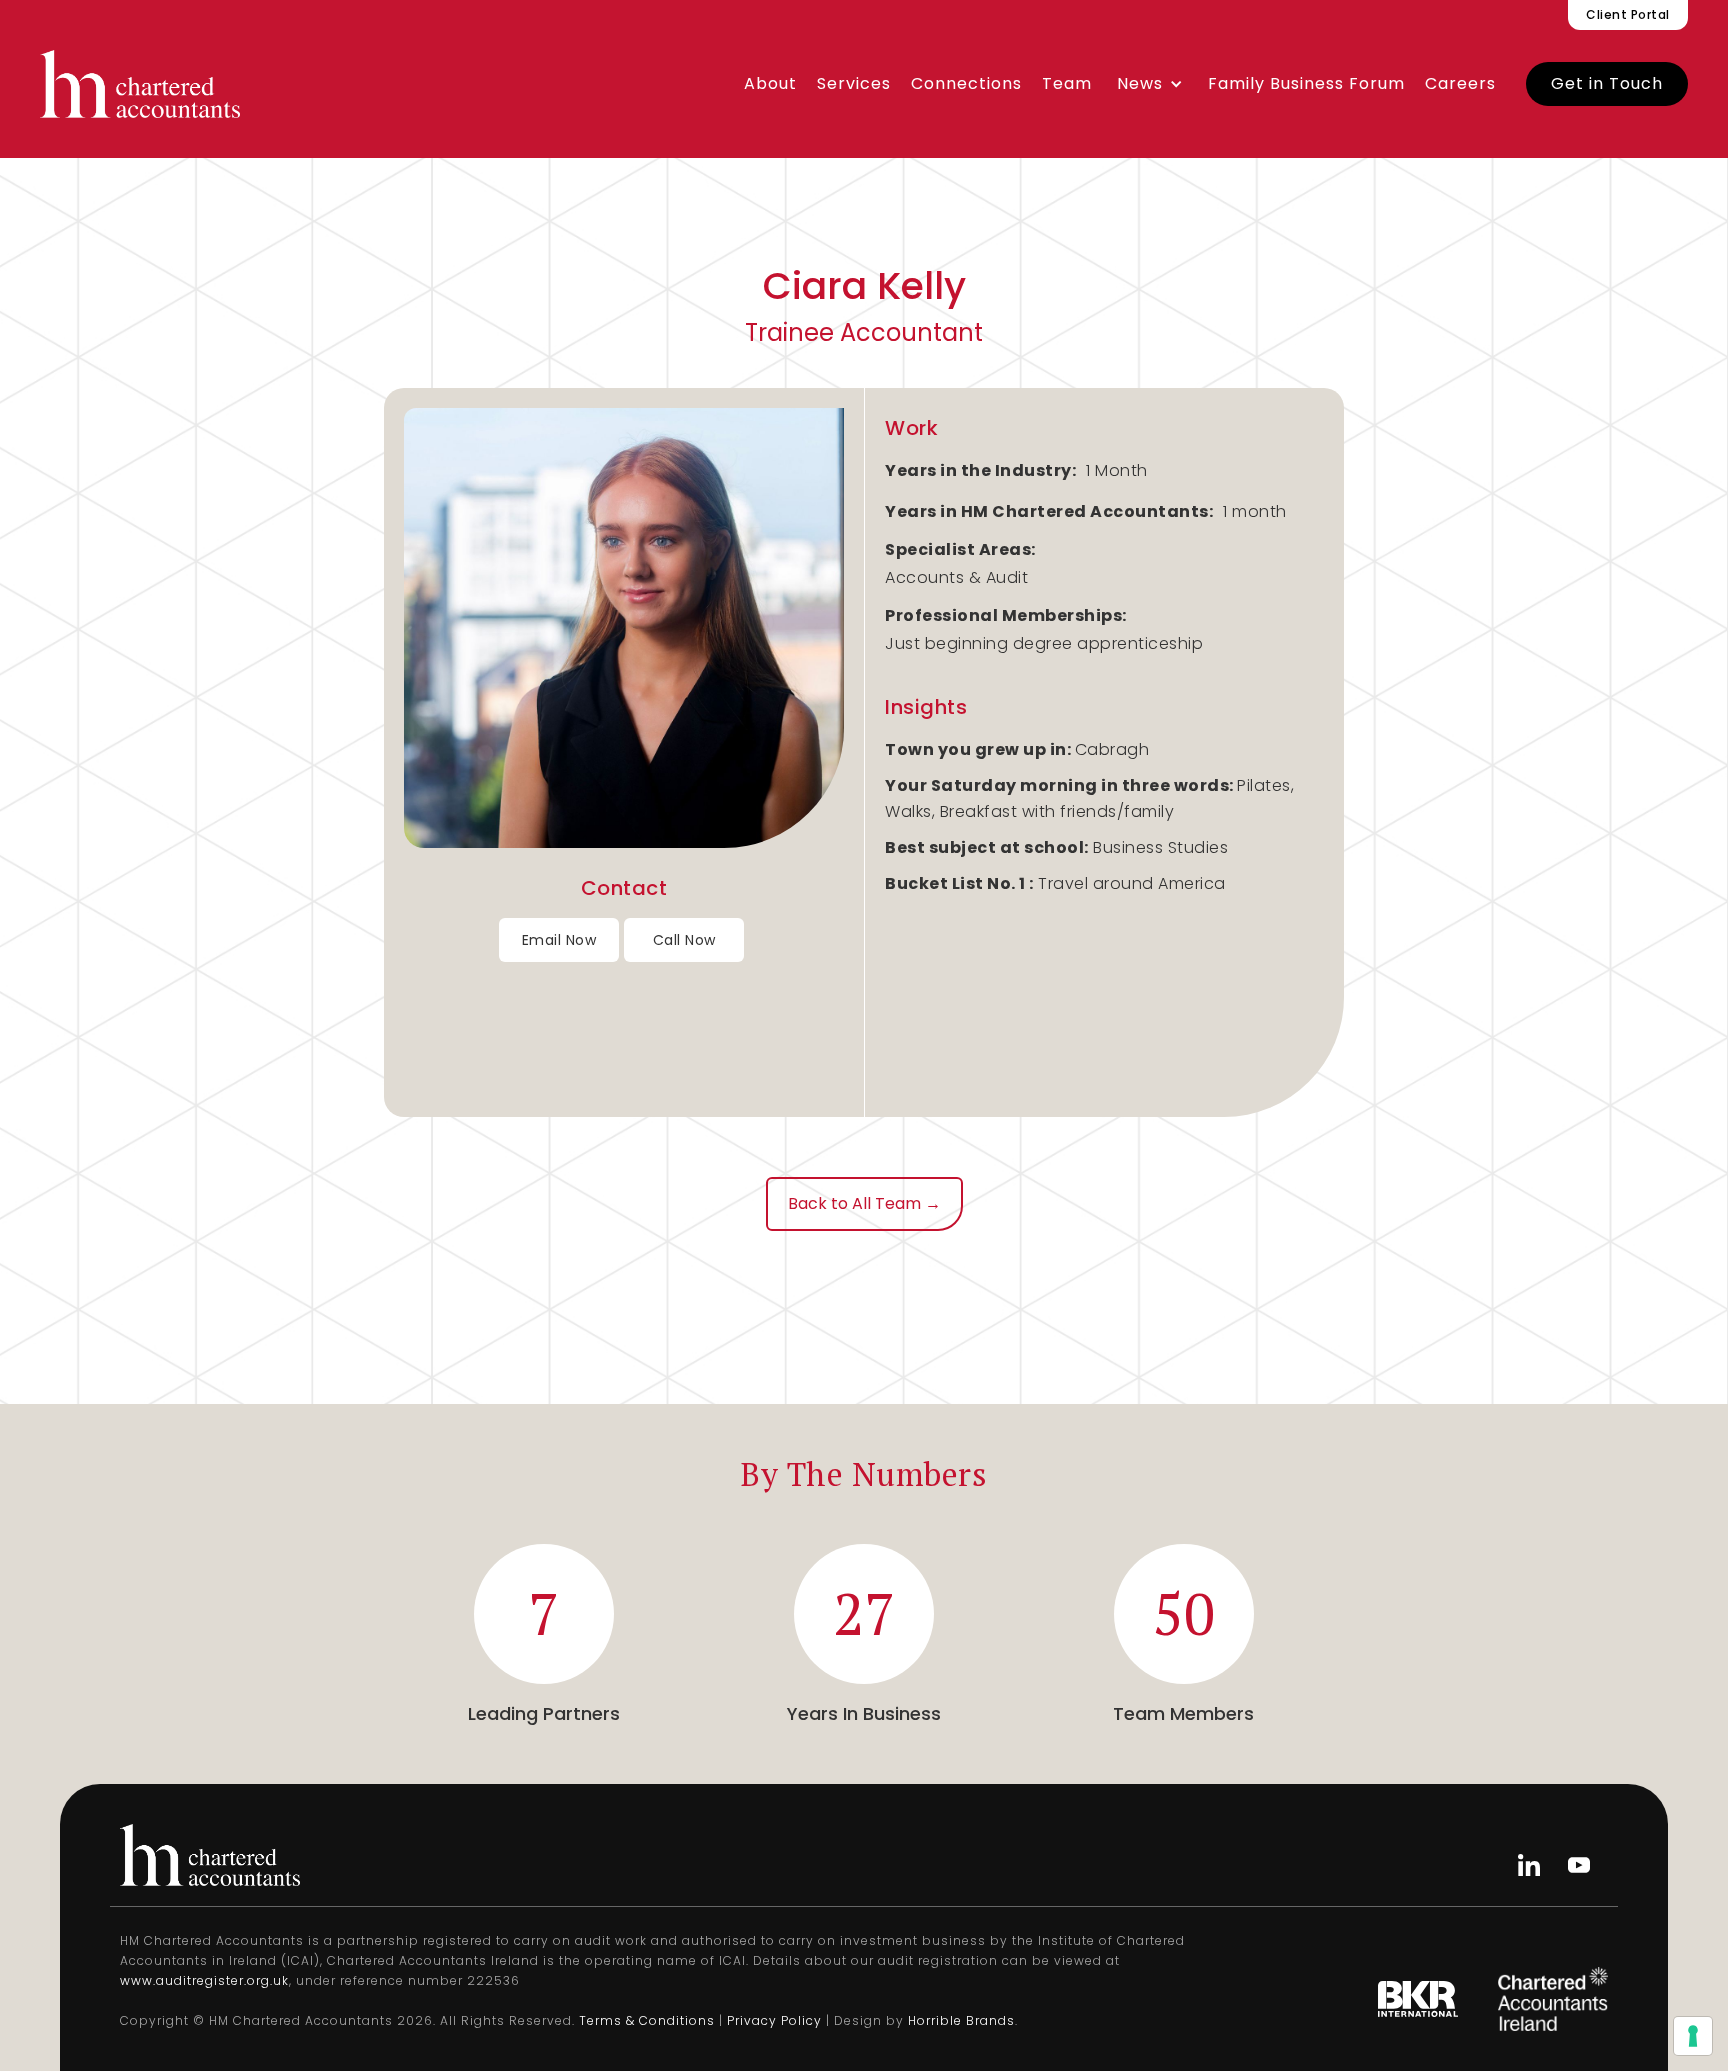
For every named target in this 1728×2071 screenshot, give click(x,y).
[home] (140, 84)
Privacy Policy (774, 2020)
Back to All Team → (864, 1203)
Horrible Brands (961, 2020)
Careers (1460, 83)
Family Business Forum (1306, 83)
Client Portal (1628, 14)
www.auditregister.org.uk (204, 1980)
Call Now (684, 940)
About (770, 83)
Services (854, 83)
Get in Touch (1607, 83)
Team (1067, 83)
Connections (966, 83)
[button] (1150, 84)
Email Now (559, 940)
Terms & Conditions (647, 2020)
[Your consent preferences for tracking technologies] (1693, 2036)
